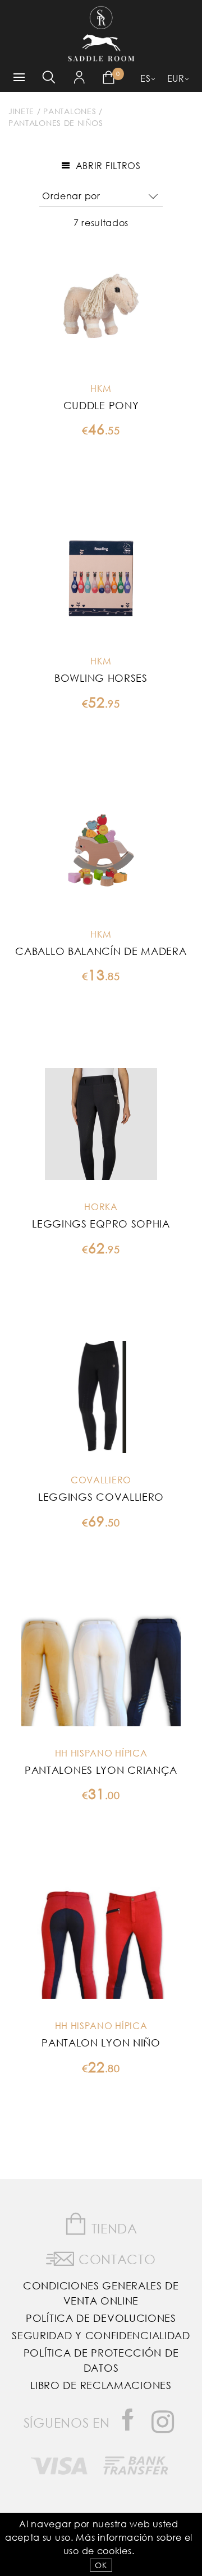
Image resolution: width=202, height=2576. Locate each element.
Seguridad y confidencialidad (101, 2335)
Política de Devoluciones (101, 2318)
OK (101, 2565)
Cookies (114, 2551)
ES (145, 78)
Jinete (21, 111)
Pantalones (70, 111)
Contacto (115, 2259)
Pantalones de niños (56, 123)
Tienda (113, 2228)
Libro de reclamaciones (101, 2385)
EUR (176, 78)
